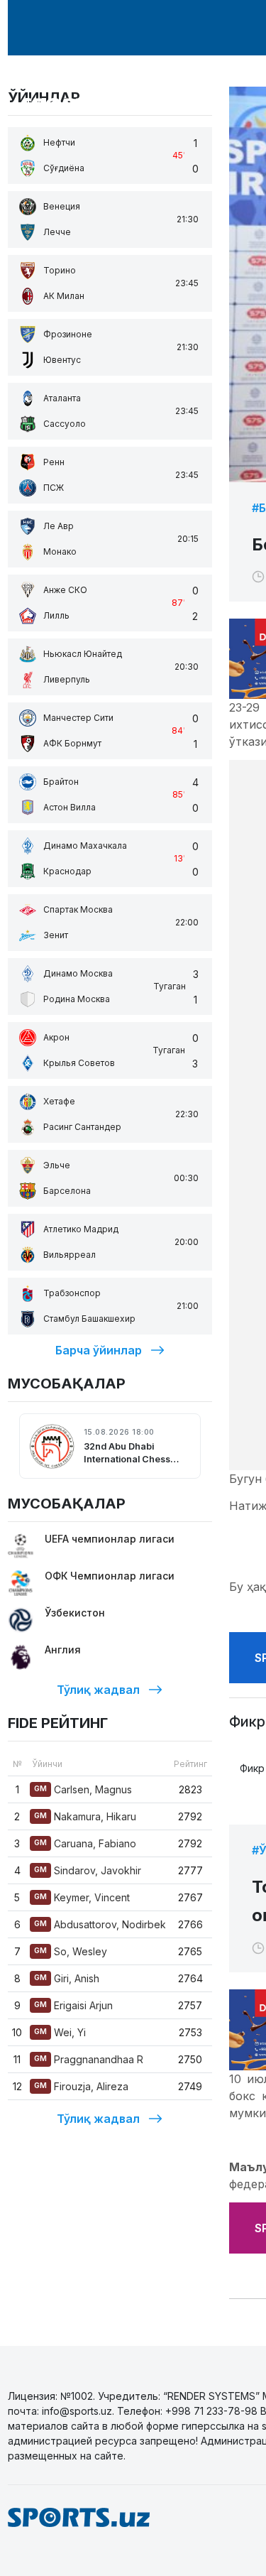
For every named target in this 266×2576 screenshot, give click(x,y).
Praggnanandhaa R (89, 2059)
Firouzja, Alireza (81, 2086)
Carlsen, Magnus (83, 1789)
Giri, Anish (67, 1978)
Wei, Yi (60, 2032)
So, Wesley (71, 1951)
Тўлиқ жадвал (98, 1690)
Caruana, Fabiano (85, 1843)
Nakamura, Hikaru (85, 1816)
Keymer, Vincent (82, 1897)
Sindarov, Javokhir (88, 1870)
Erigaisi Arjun (73, 2005)
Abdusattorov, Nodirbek (100, 1924)
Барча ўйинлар (99, 1350)
